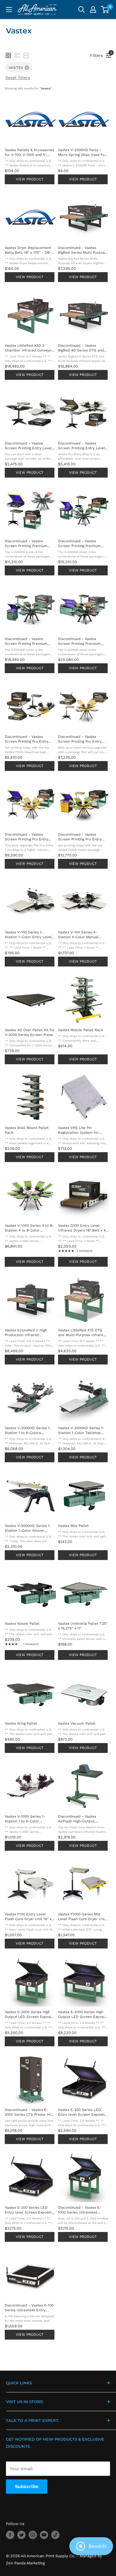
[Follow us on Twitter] (21, 2535)
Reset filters (18, 78)
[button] (8, 55)
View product (30, 179)
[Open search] (81, 10)
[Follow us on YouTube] (44, 2535)
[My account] (93, 10)
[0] (105, 10)
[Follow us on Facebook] (10, 2535)
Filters (98, 54)
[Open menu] (9, 10)
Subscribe (27, 2486)
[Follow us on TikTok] (55, 2535)
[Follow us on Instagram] (33, 2535)
